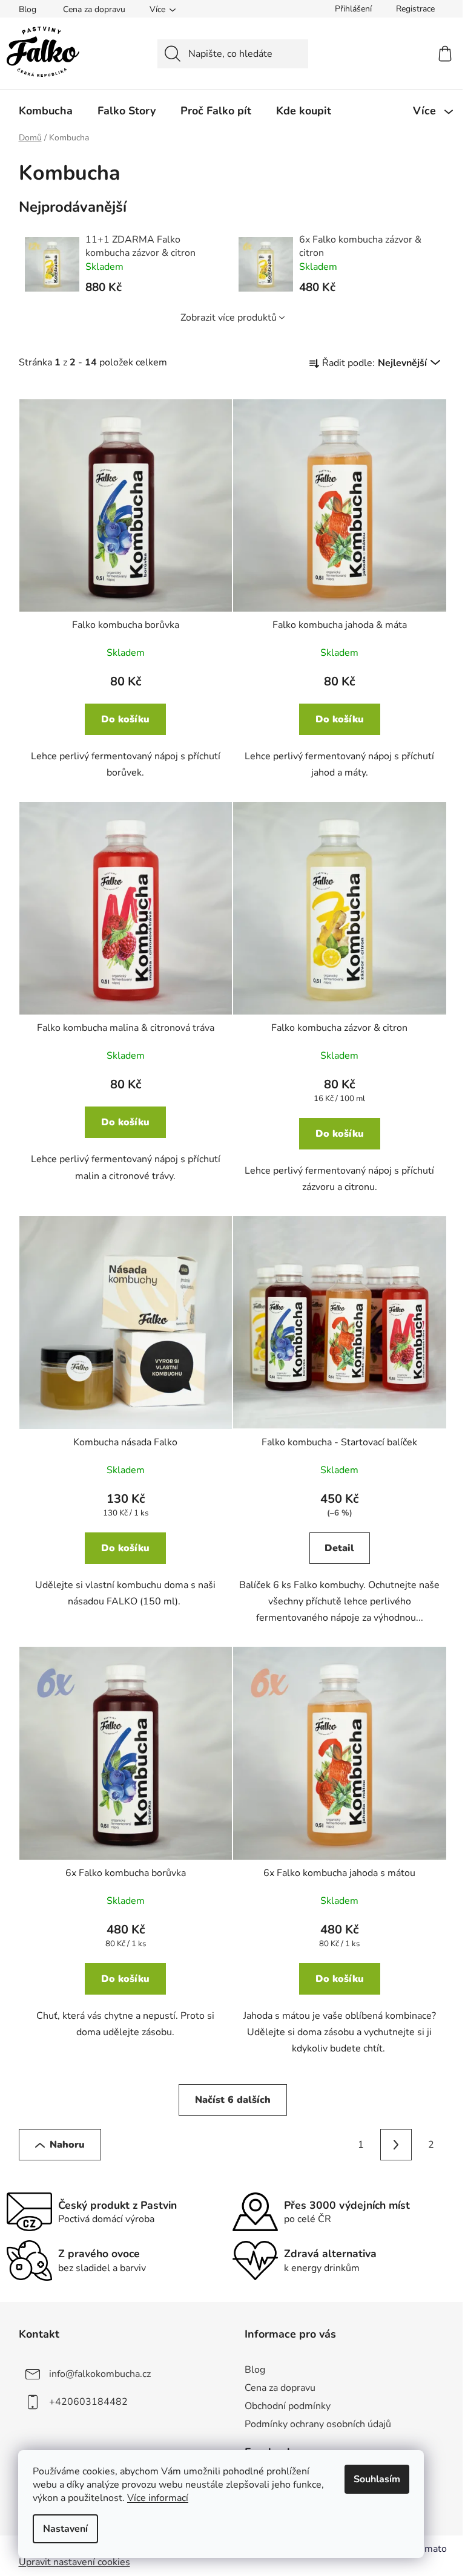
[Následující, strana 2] (396, 2145)
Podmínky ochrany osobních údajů (318, 2424)
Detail (339, 1548)
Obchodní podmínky (288, 2406)
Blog (28, 9)
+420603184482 (88, 2402)
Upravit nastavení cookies (74, 2562)
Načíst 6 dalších (233, 2100)
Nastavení (65, 2529)
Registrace (415, 9)
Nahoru (67, 2145)
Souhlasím (377, 2479)
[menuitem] (46, 111)
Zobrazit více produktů (229, 318)
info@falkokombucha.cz (100, 2374)
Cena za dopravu (94, 9)
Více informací (158, 2498)
